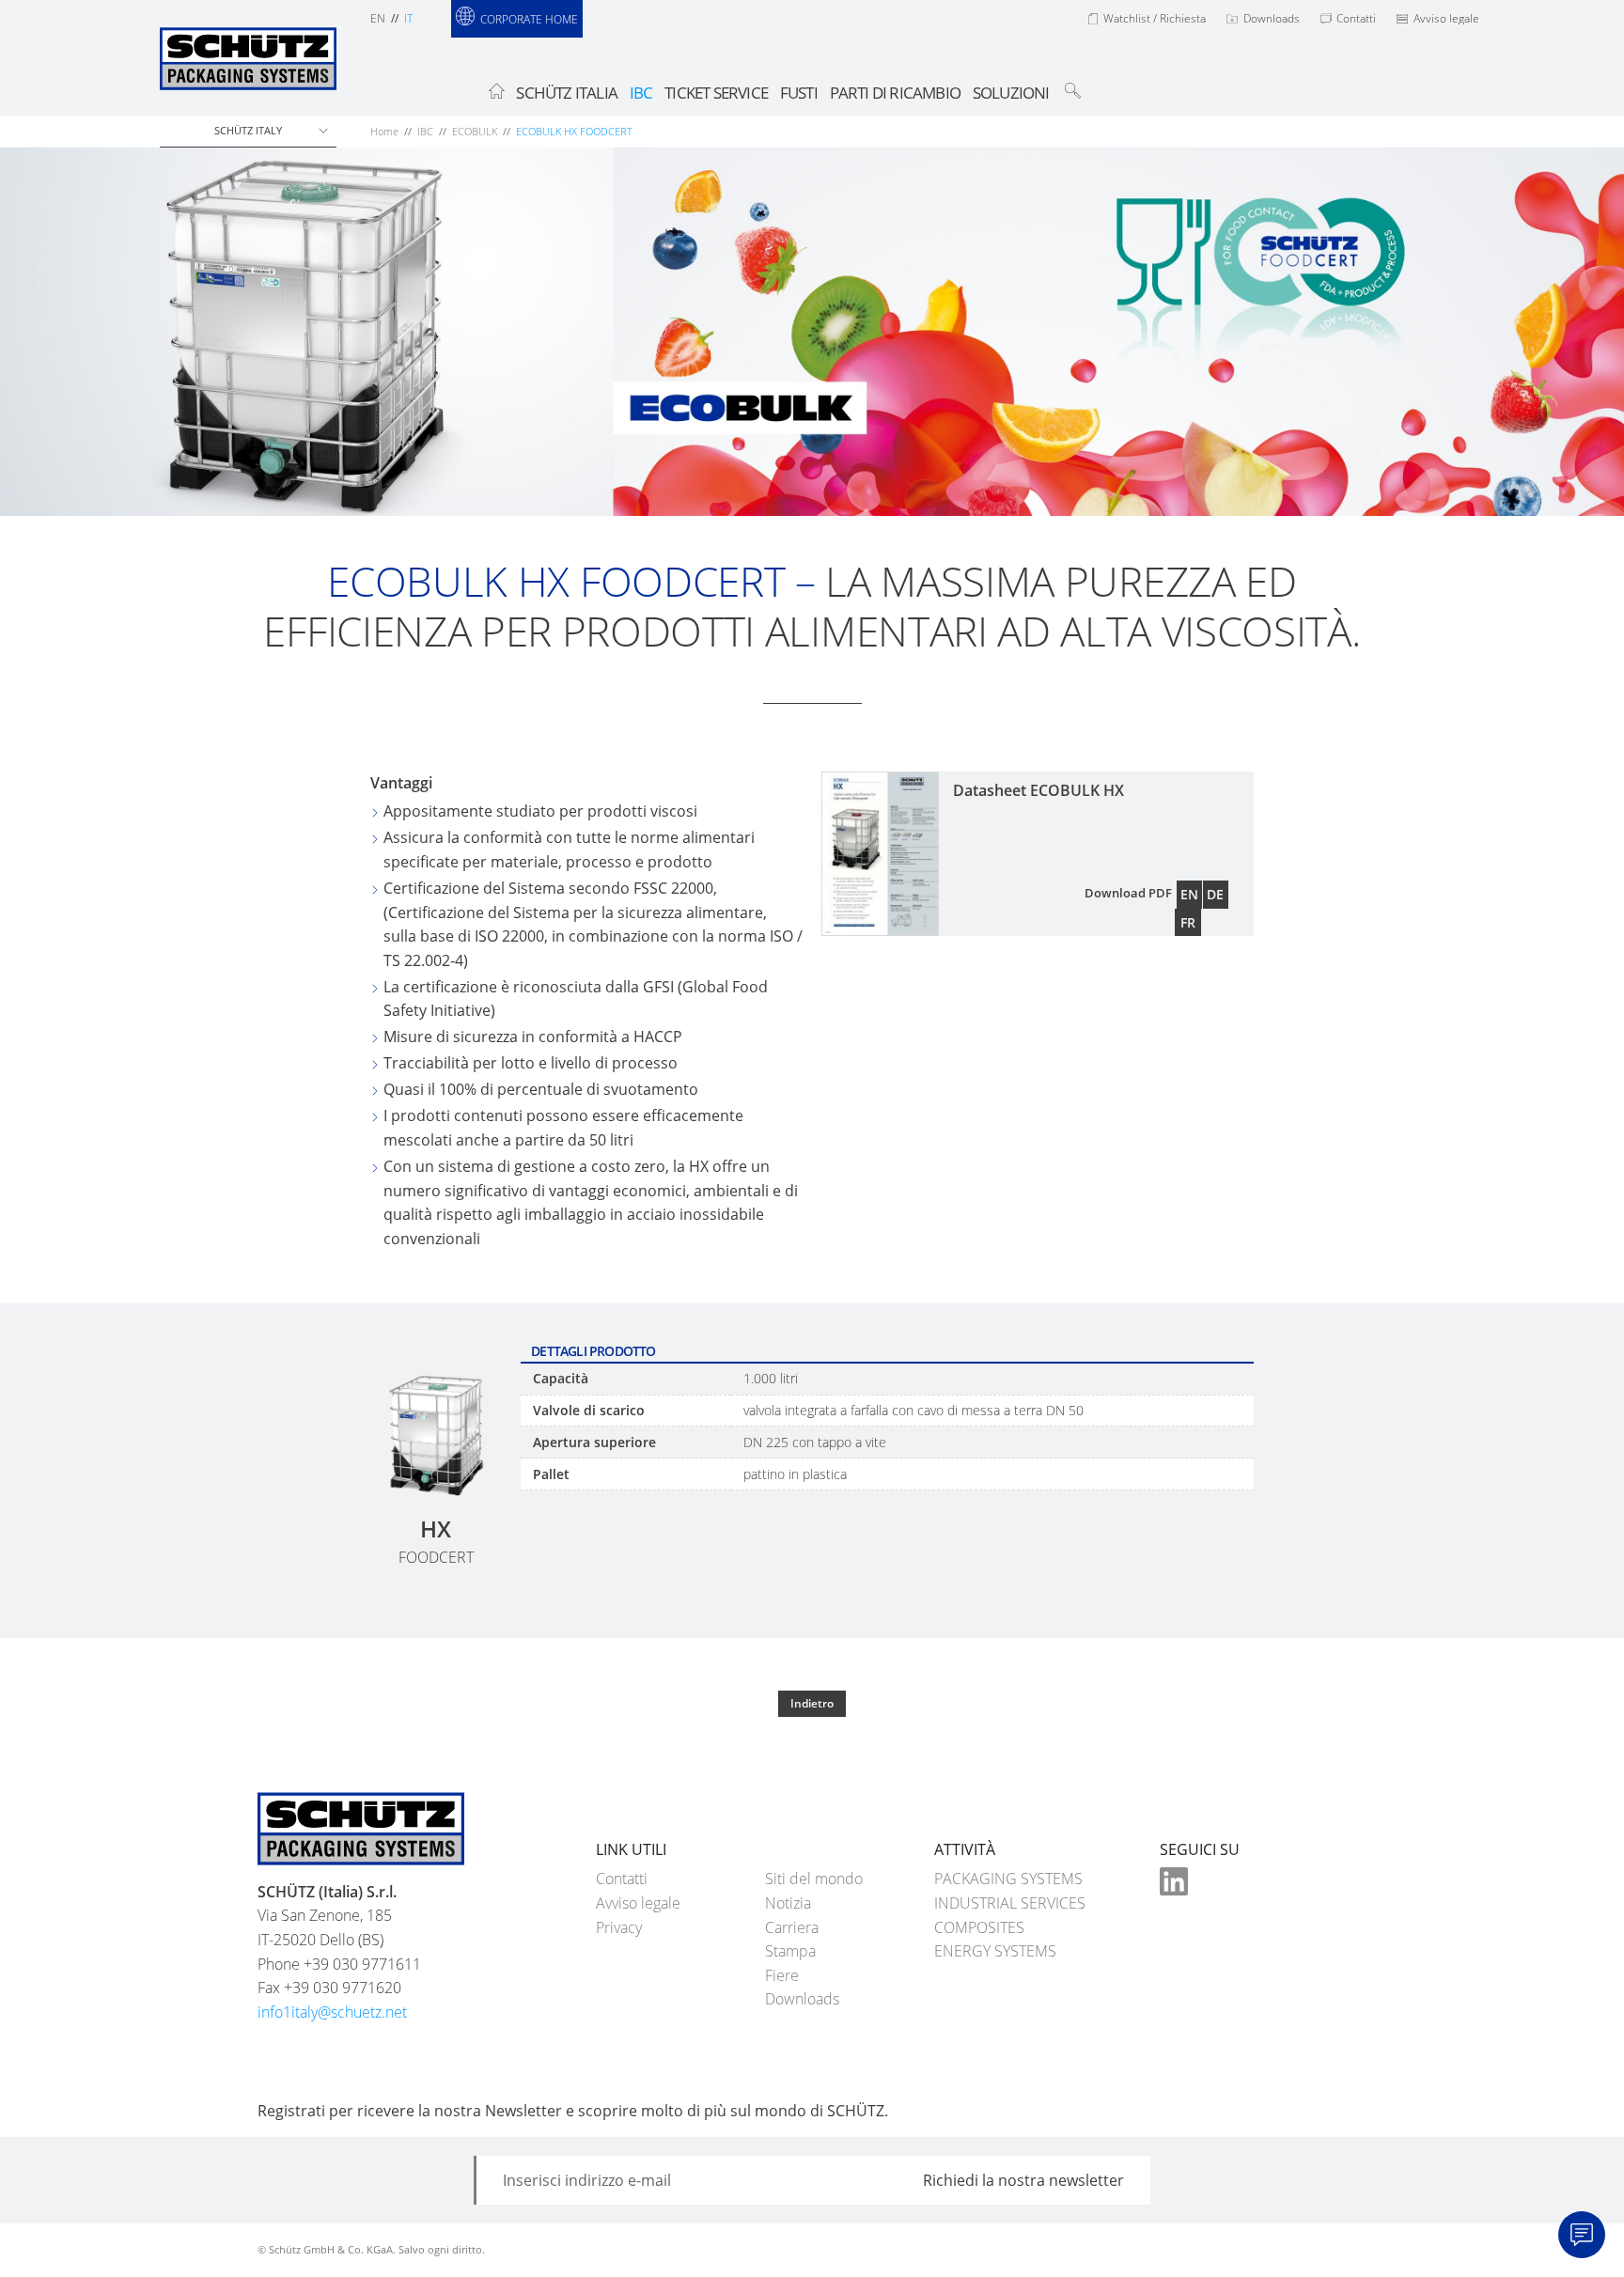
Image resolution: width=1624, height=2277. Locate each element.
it (408, 18)
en (378, 18)
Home (384, 131)
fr (1188, 922)
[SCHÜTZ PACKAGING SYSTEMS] (248, 72)
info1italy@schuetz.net (332, 2012)
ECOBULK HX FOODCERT (574, 131)
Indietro (812, 1703)
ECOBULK (475, 131)
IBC (425, 131)
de (1215, 894)
